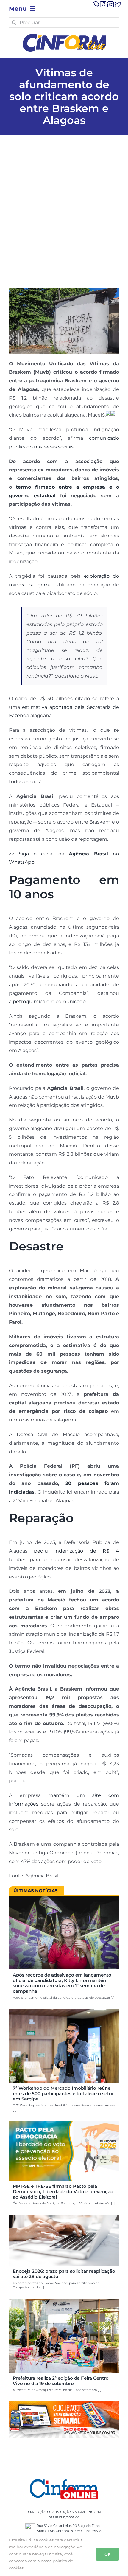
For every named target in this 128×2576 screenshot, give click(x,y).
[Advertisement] (64, 220)
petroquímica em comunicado (49, 1002)
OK (107, 2554)
